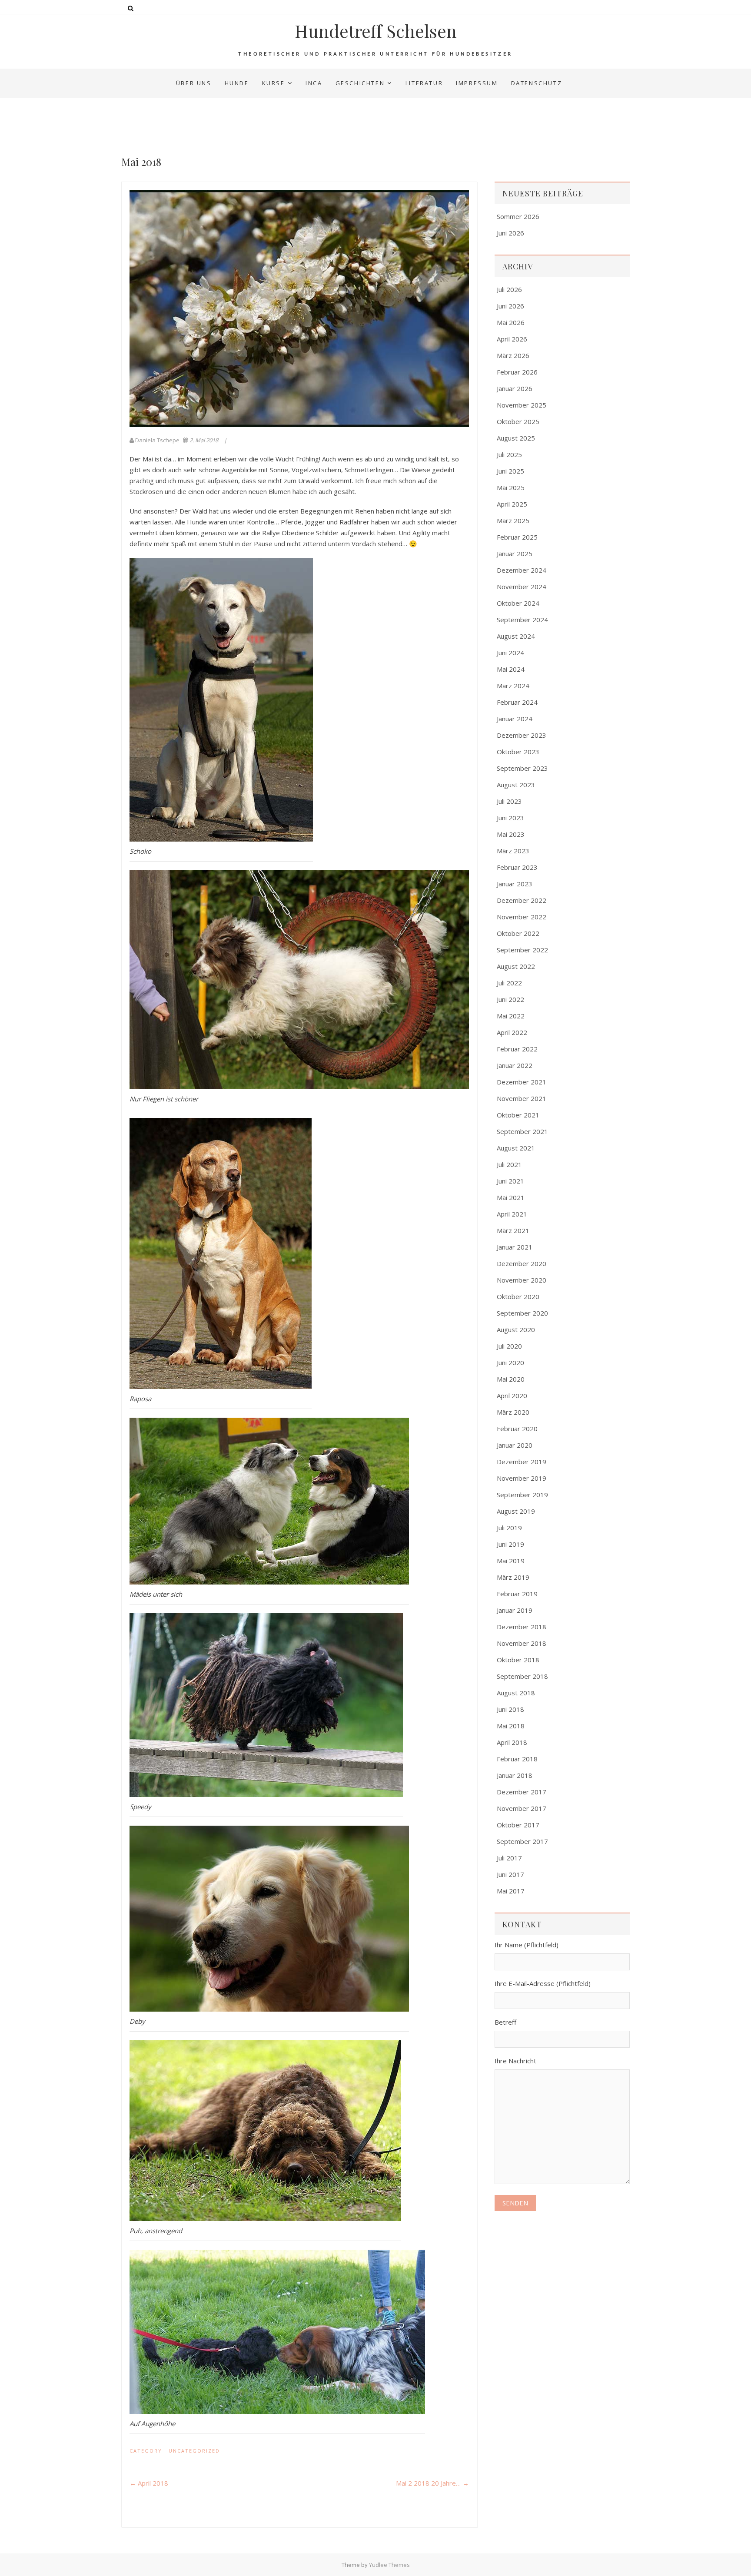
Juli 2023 (509, 801)
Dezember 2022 (522, 900)
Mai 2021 (511, 1197)
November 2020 (522, 1280)
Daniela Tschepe (157, 440)
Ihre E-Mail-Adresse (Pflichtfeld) (543, 1983)
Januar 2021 (515, 1247)
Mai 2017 (511, 1891)
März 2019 (513, 1577)
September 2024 (522, 620)
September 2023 (522, 768)
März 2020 (513, 1412)
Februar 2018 (517, 1759)
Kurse (274, 83)
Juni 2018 (510, 1709)
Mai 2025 (511, 487)
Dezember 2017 (522, 1792)
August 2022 (516, 966)
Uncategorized (194, 2451)
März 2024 (513, 686)
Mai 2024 (511, 669)
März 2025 (513, 521)
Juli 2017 (509, 1858)
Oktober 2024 (518, 603)
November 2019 (522, 1478)
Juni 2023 (510, 818)
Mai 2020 (511, 1379)
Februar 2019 (517, 1594)
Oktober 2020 (518, 1296)
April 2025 (512, 504)
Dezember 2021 (522, 1082)
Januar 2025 (515, 554)
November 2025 (522, 405)
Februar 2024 (517, 702)
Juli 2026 (509, 289)
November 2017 (522, 1808)
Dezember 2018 (522, 1627)
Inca (314, 83)
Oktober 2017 (518, 1825)
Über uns (194, 83)
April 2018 (149, 2483)
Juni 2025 (510, 471)
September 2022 (522, 950)
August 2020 (516, 1329)
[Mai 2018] (299, 308)
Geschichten (360, 83)
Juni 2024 (510, 653)
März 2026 (513, 355)
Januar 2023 (515, 884)
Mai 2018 (511, 1726)
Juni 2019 (510, 1544)
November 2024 (522, 587)
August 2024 (516, 636)
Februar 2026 (517, 372)
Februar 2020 (517, 1429)
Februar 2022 (517, 1049)
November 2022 (522, 917)
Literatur (424, 83)
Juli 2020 (509, 1346)
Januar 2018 (515, 1775)
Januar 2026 (515, 388)
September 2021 (522, 1131)
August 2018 (516, 1693)
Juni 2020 (510, 1363)
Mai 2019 (511, 1561)
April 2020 (512, 1396)
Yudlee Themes (389, 2565)
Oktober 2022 (518, 933)
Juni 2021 (510, 1181)
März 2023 (513, 851)
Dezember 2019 (522, 1462)
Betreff (505, 2022)
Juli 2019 (509, 1528)
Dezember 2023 (522, 735)
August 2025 (516, 438)
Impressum (477, 83)
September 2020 (522, 1313)
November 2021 (522, 1098)
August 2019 (516, 1511)
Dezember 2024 (522, 570)
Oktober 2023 (518, 752)
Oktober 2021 (518, 1115)
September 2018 (522, 1676)
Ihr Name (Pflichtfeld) (527, 1945)
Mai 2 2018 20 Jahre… (432, 2483)
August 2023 (516, 785)
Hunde (237, 83)
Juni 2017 (510, 1874)
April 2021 (512, 1214)
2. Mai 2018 (204, 440)
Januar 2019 (515, 1610)
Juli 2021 (509, 1164)
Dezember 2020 (522, 1263)
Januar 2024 (515, 719)
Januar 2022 (515, 1065)
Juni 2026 (510, 233)
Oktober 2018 (518, 1660)
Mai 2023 (511, 834)
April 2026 (512, 339)
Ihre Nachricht (515, 2061)
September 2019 (522, 1495)
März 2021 (513, 1230)
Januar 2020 (515, 1445)
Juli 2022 (509, 983)
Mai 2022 (511, 1016)
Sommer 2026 (518, 216)
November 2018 (522, 1643)
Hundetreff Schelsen (376, 31)
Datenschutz (537, 83)
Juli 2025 (509, 454)
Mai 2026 (511, 322)
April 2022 (512, 1032)
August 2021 (516, 1148)
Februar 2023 (517, 867)
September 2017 (522, 1841)
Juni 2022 (510, 999)
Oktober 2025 (518, 421)
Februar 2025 (517, 537)
